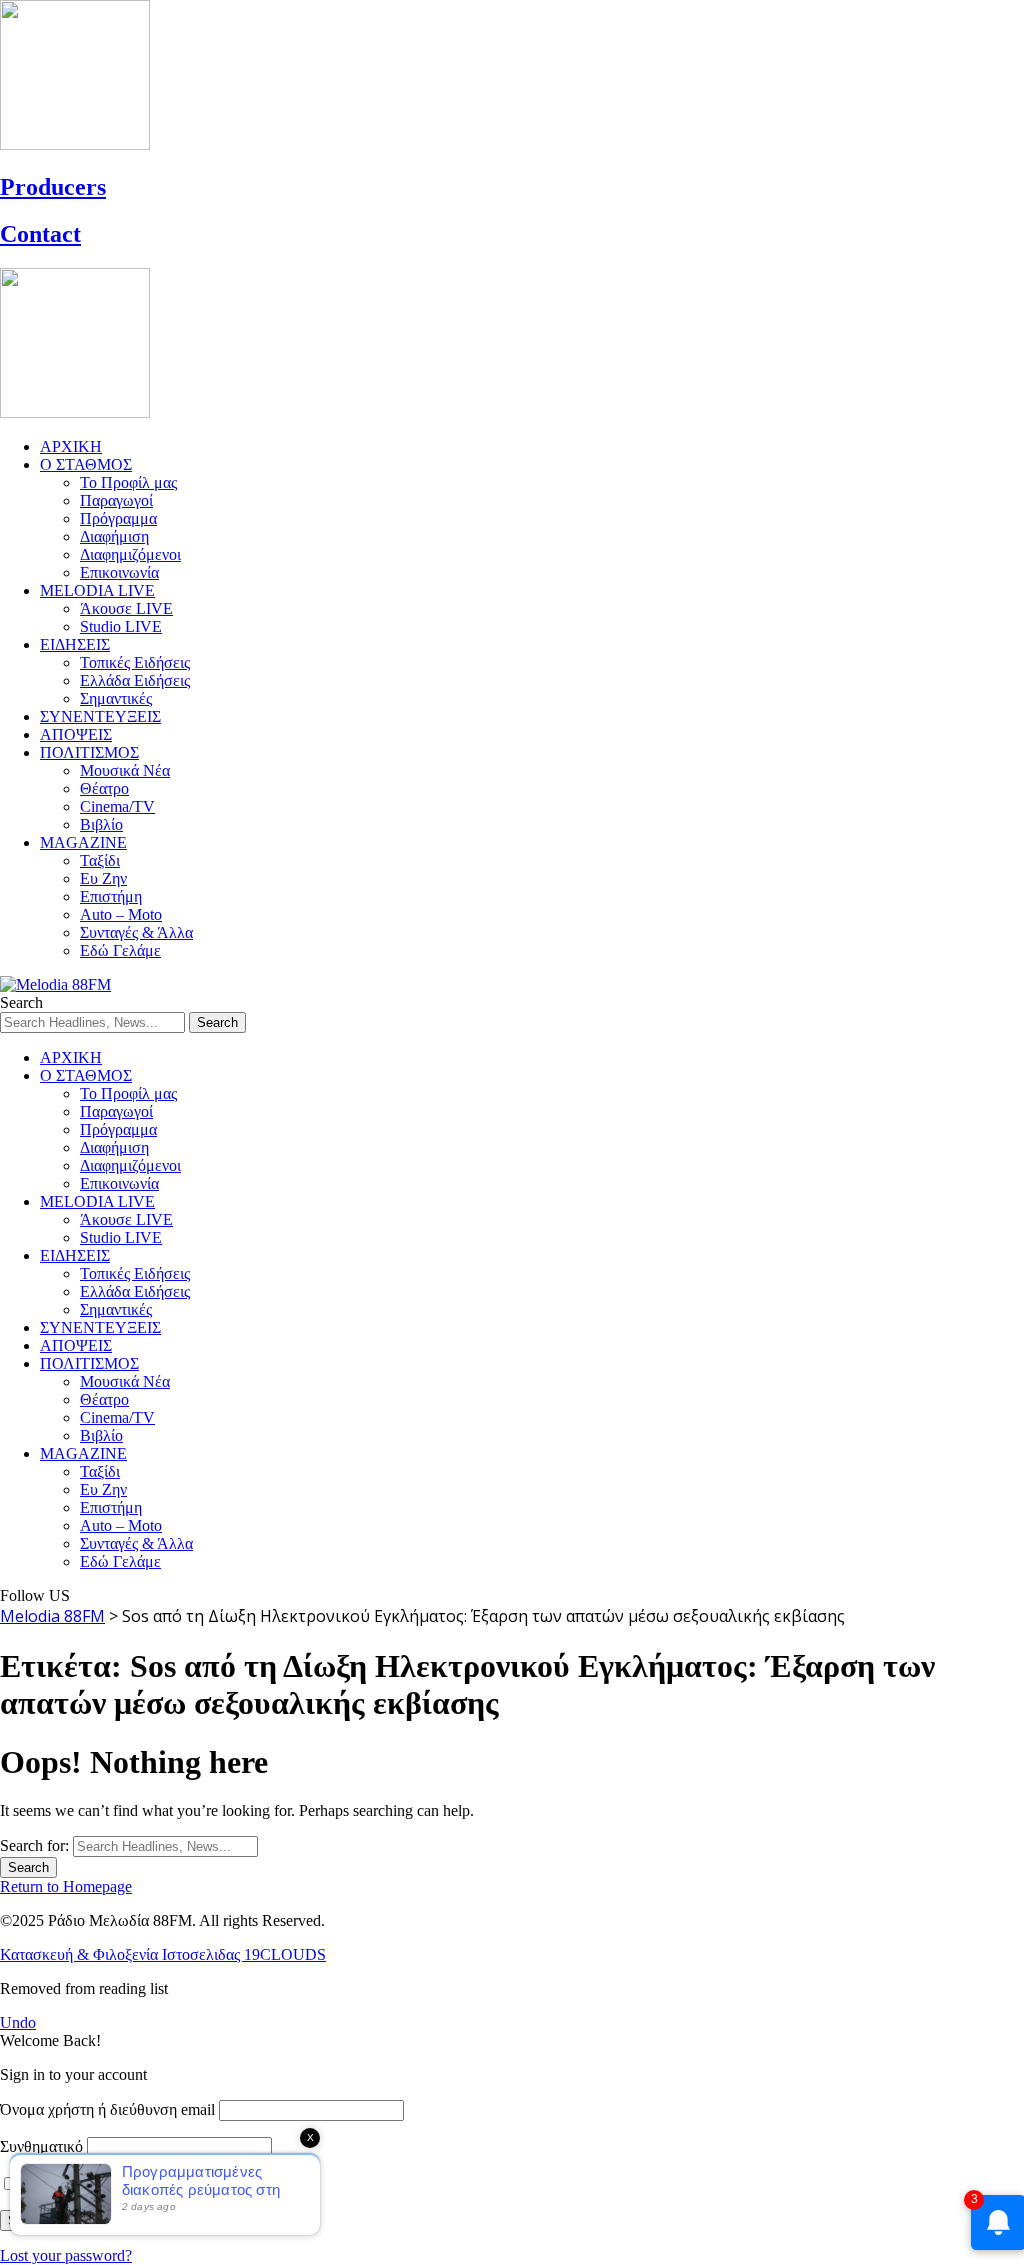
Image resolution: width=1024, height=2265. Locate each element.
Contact (40, 234)
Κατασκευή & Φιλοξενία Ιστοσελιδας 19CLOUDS (163, 1954)
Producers (53, 187)
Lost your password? (66, 2255)
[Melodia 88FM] (55, 984)
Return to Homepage (66, 1886)
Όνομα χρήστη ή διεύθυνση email (107, 2109)
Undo (18, 2022)
